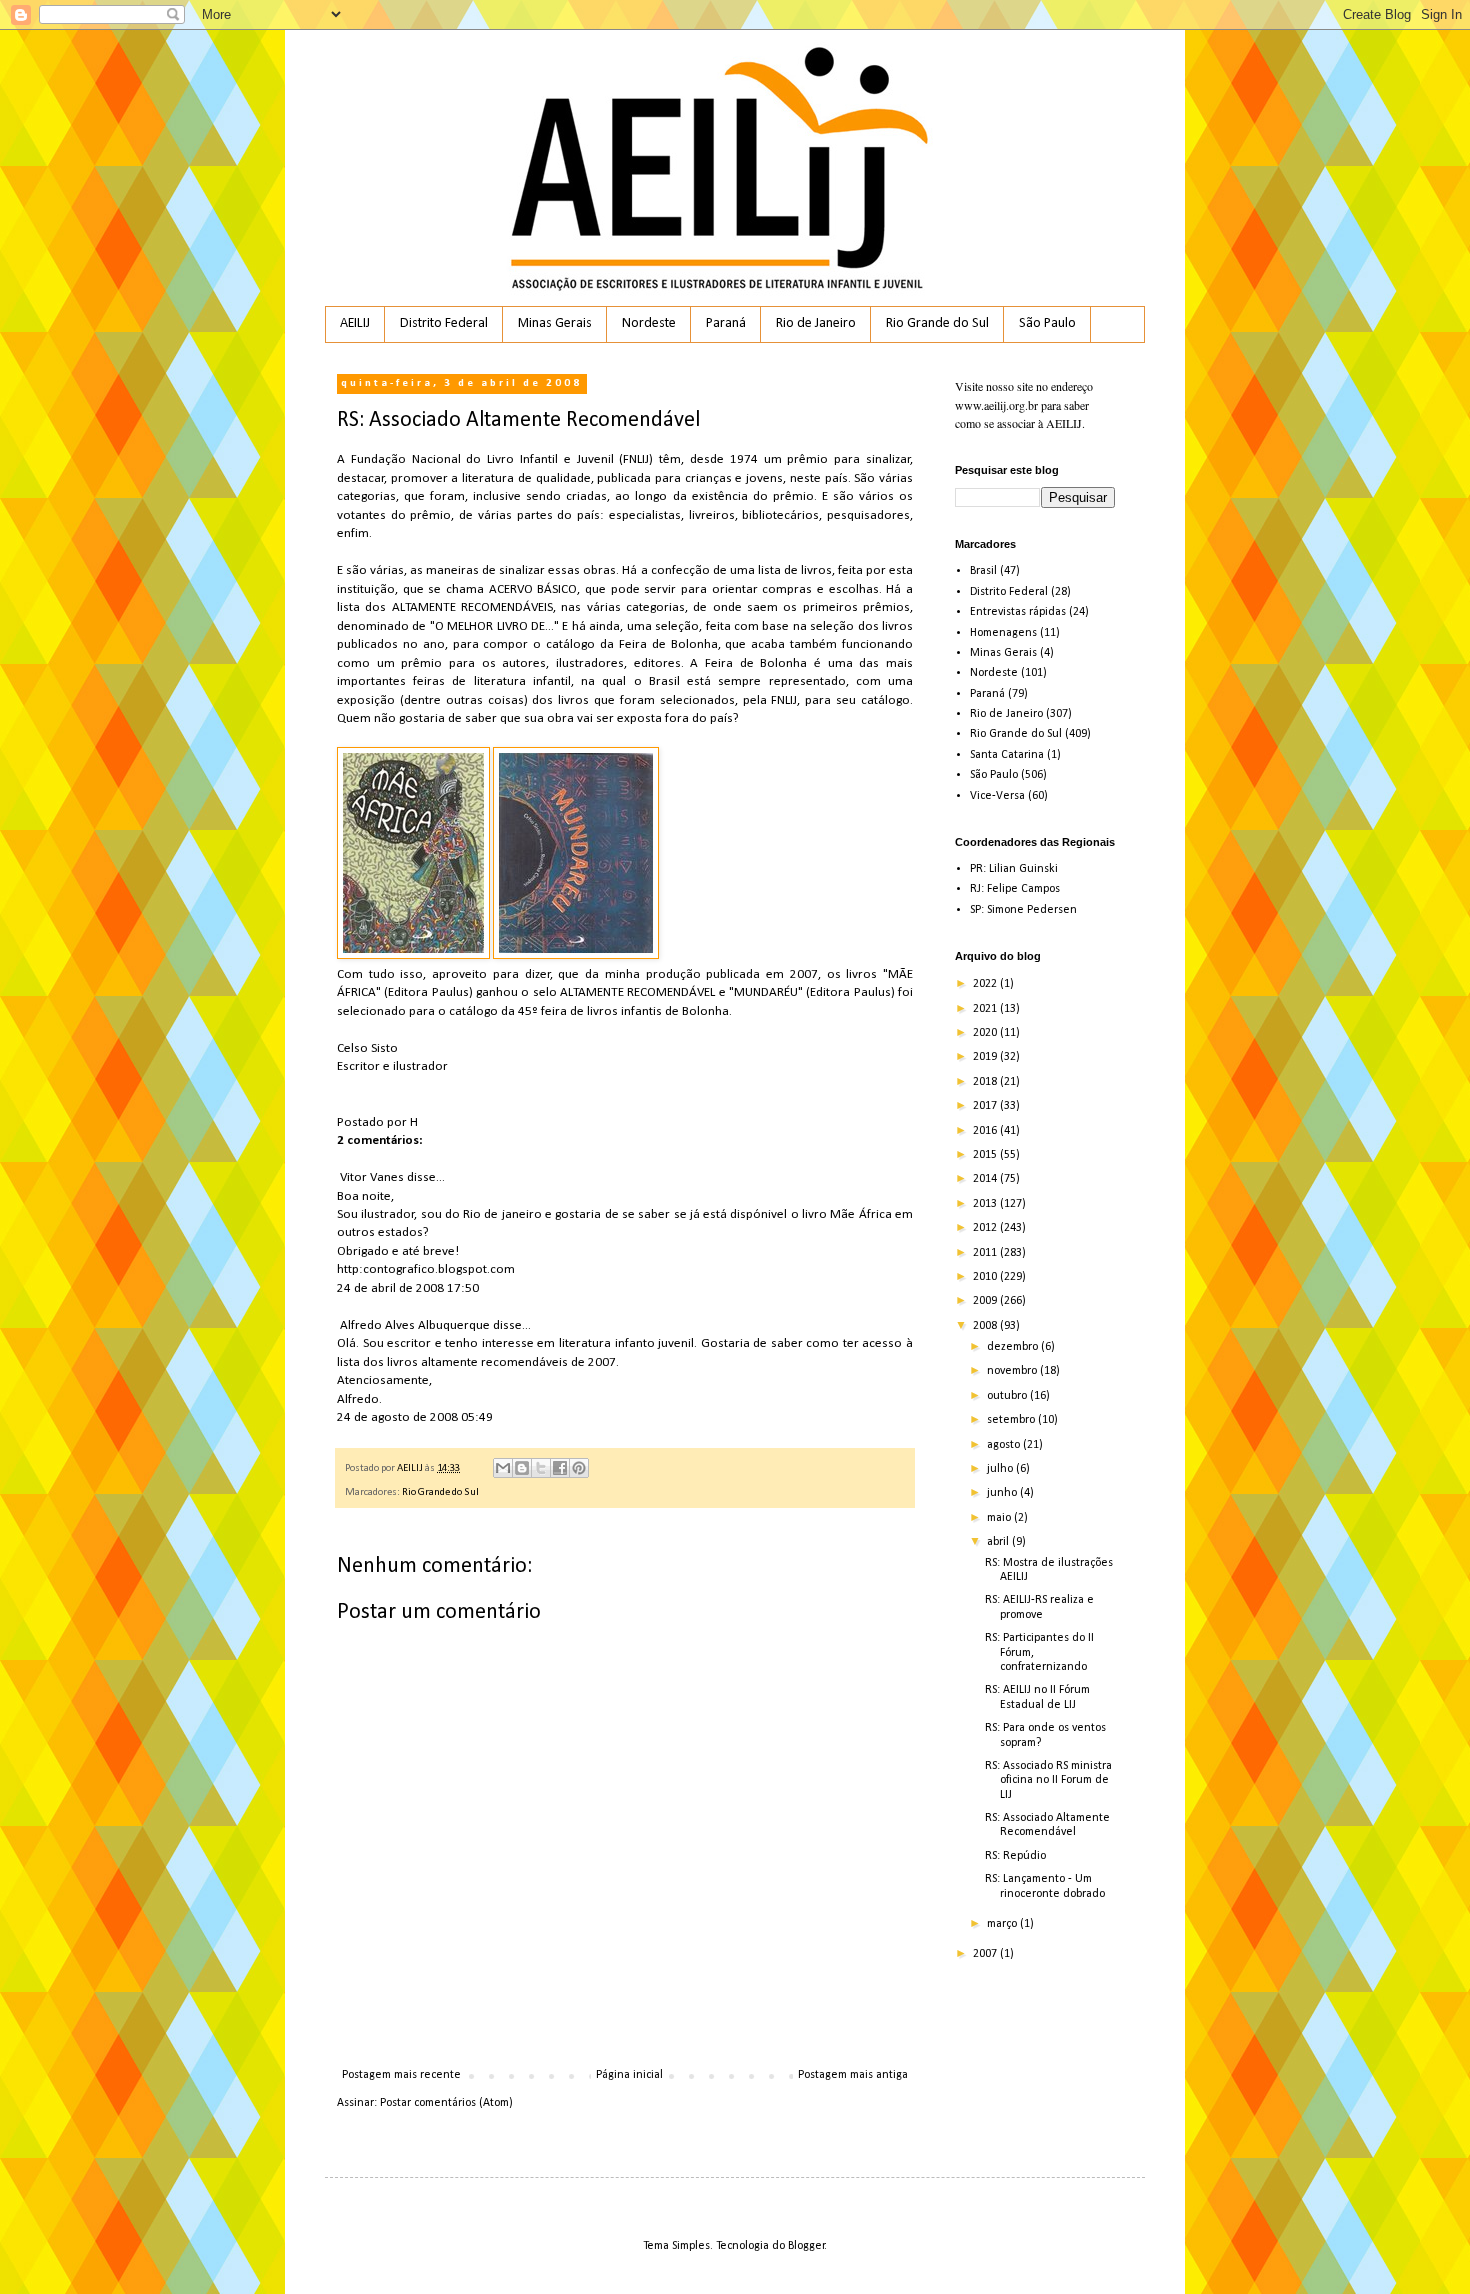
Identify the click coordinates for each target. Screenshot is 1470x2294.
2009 (986, 1301)
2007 (986, 1954)
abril (999, 1542)
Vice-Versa (997, 796)
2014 (986, 1179)
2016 (986, 1131)
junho (1003, 1493)
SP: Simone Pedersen (1023, 910)
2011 (986, 1253)
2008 (986, 1326)
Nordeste (649, 323)
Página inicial (629, 2075)
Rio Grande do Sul (937, 323)
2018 (986, 1082)
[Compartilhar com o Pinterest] (579, 1468)
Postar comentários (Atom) (446, 2103)
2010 (986, 1277)
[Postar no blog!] (522, 1468)
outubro (1008, 1396)
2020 (986, 1033)
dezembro (1014, 1347)
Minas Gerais (555, 323)
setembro (1012, 1420)
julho (1001, 1469)
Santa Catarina (1007, 755)
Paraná (726, 323)
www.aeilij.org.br (996, 405)
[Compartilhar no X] (541, 1468)
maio (1000, 1518)
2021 (986, 1009)
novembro (1013, 1371)
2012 (986, 1228)
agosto (1005, 1445)
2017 (986, 1106)
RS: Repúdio (1015, 1856)
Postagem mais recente (401, 2075)
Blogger (806, 2246)
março (1003, 1924)
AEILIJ (355, 323)
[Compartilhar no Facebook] (560, 1468)
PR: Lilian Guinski (1014, 869)
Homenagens (1003, 633)
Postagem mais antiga (853, 2075)
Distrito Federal (444, 323)
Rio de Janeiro (816, 323)
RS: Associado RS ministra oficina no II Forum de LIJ (1048, 1780)
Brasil (983, 571)
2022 (986, 984)
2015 (986, 1155)
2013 (986, 1204)
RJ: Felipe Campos (1015, 889)
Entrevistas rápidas (1018, 612)
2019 (986, 1057)
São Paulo (1047, 323)
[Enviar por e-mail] (503, 1468)
